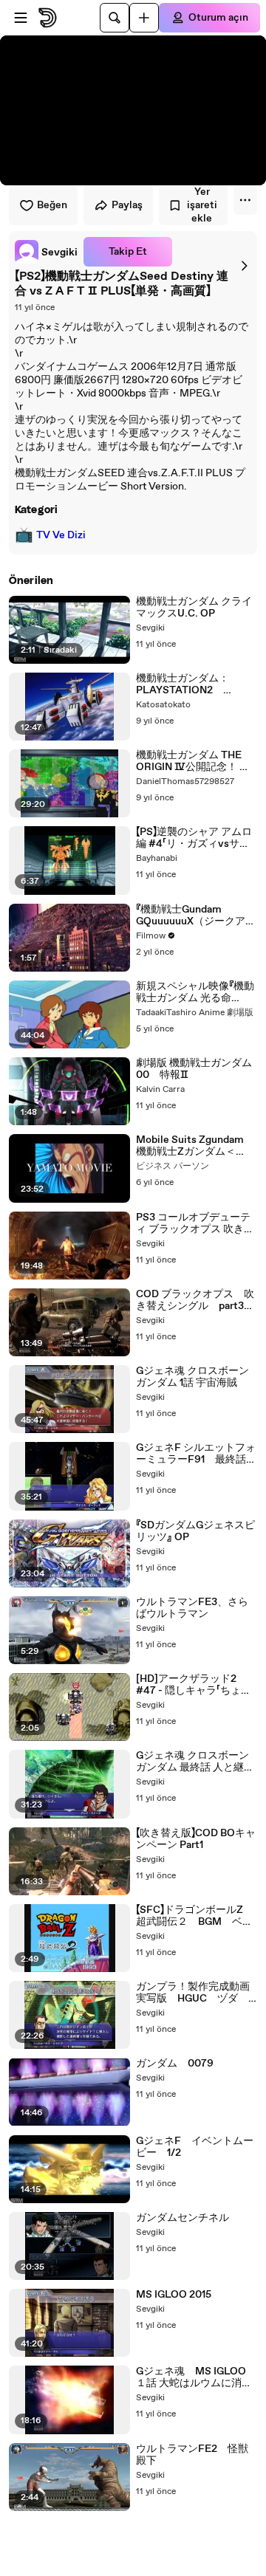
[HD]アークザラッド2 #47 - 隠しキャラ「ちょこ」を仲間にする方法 (195, 1685)
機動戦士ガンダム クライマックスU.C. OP (194, 608)
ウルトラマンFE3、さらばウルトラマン (192, 1608)
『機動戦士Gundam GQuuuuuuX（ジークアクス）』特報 (196, 916)
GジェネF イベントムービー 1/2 (195, 2147)
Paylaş (127, 205)
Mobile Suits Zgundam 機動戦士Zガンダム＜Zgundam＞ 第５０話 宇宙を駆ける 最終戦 (195, 1146)
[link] (46, 252)
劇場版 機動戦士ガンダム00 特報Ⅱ (194, 1069)
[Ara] (115, 18)
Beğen (52, 205)
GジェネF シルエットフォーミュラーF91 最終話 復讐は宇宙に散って (196, 1454)
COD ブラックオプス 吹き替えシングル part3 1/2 (195, 1300)
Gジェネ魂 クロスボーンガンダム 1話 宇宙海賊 (192, 1377)
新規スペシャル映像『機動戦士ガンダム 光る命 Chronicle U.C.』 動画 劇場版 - (196, 992)
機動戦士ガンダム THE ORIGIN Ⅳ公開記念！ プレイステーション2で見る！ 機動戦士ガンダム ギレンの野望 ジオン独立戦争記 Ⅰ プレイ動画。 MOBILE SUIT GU (195, 761)
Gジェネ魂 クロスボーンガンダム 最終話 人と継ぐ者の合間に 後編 (195, 1762)
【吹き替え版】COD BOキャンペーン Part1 (196, 1839)
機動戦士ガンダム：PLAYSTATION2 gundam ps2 (183, 684)
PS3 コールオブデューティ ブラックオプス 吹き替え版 (195, 1223)
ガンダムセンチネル (183, 2218)
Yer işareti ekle (202, 205)
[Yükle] (144, 18)
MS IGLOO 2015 (174, 2295)
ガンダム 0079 (175, 2064)
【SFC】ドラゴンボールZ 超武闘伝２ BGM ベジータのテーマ (195, 1916)
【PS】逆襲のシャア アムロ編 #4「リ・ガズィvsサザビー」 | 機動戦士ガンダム (194, 838)
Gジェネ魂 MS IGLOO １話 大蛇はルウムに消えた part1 (194, 2377)
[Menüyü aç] (21, 18)
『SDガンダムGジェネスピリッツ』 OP (195, 1531)
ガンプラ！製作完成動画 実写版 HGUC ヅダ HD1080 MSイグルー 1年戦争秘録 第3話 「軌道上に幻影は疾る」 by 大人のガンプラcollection (197, 1993)
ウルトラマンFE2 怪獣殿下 (192, 2455)
